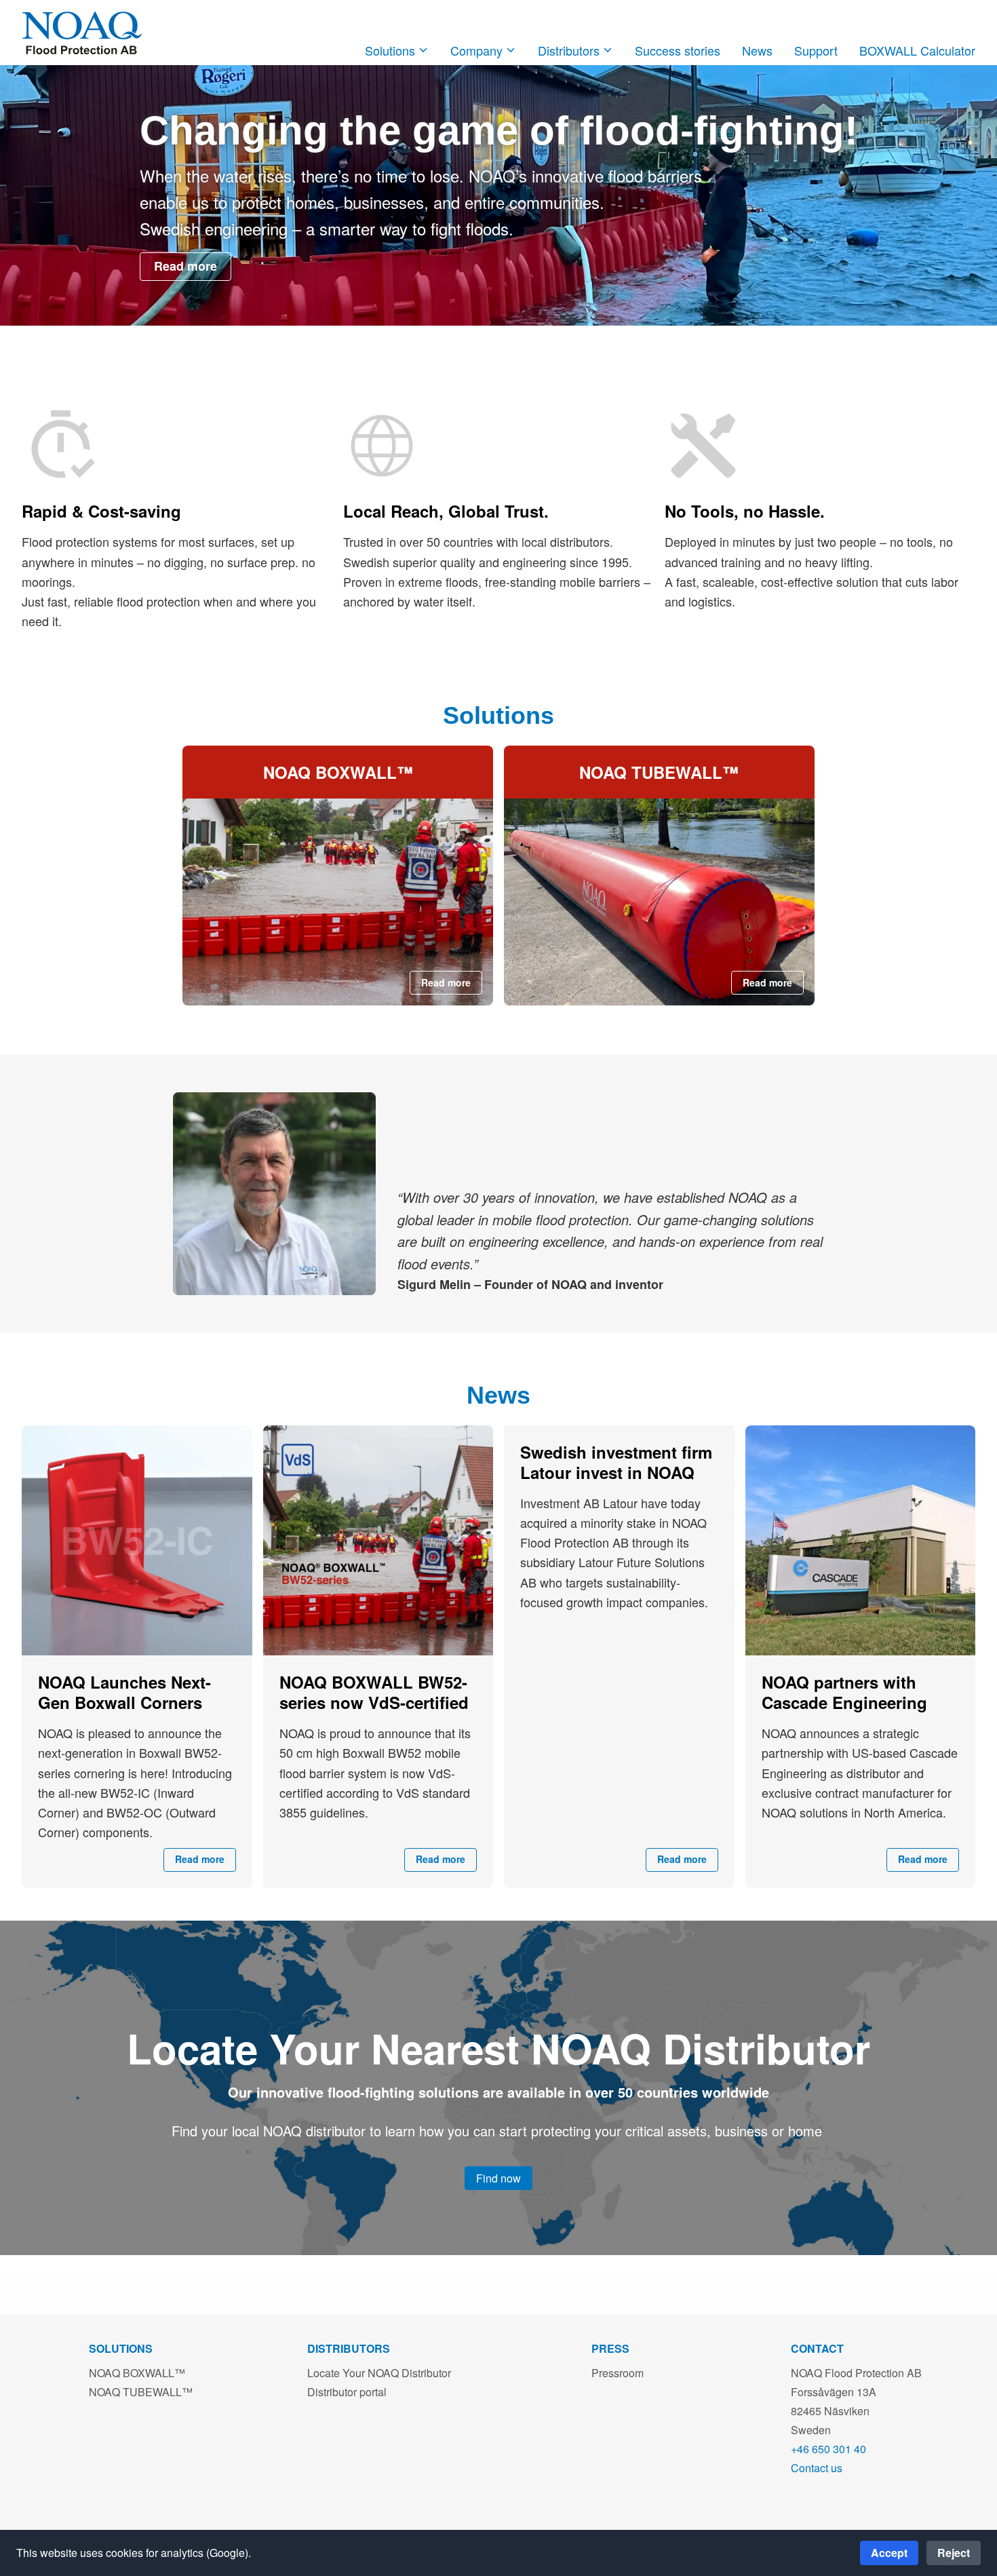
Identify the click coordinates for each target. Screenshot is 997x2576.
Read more (185, 266)
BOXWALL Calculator (917, 50)
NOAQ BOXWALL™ (137, 2373)
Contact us (817, 2468)
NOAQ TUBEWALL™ (141, 2392)
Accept (889, 2553)
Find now (498, 2178)
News (757, 50)
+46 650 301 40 (828, 2449)
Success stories (678, 50)
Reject (954, 2553)
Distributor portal (347, 2392)
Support (816, 50)
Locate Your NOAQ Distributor (379, 2373)
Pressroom (618, 2373)
